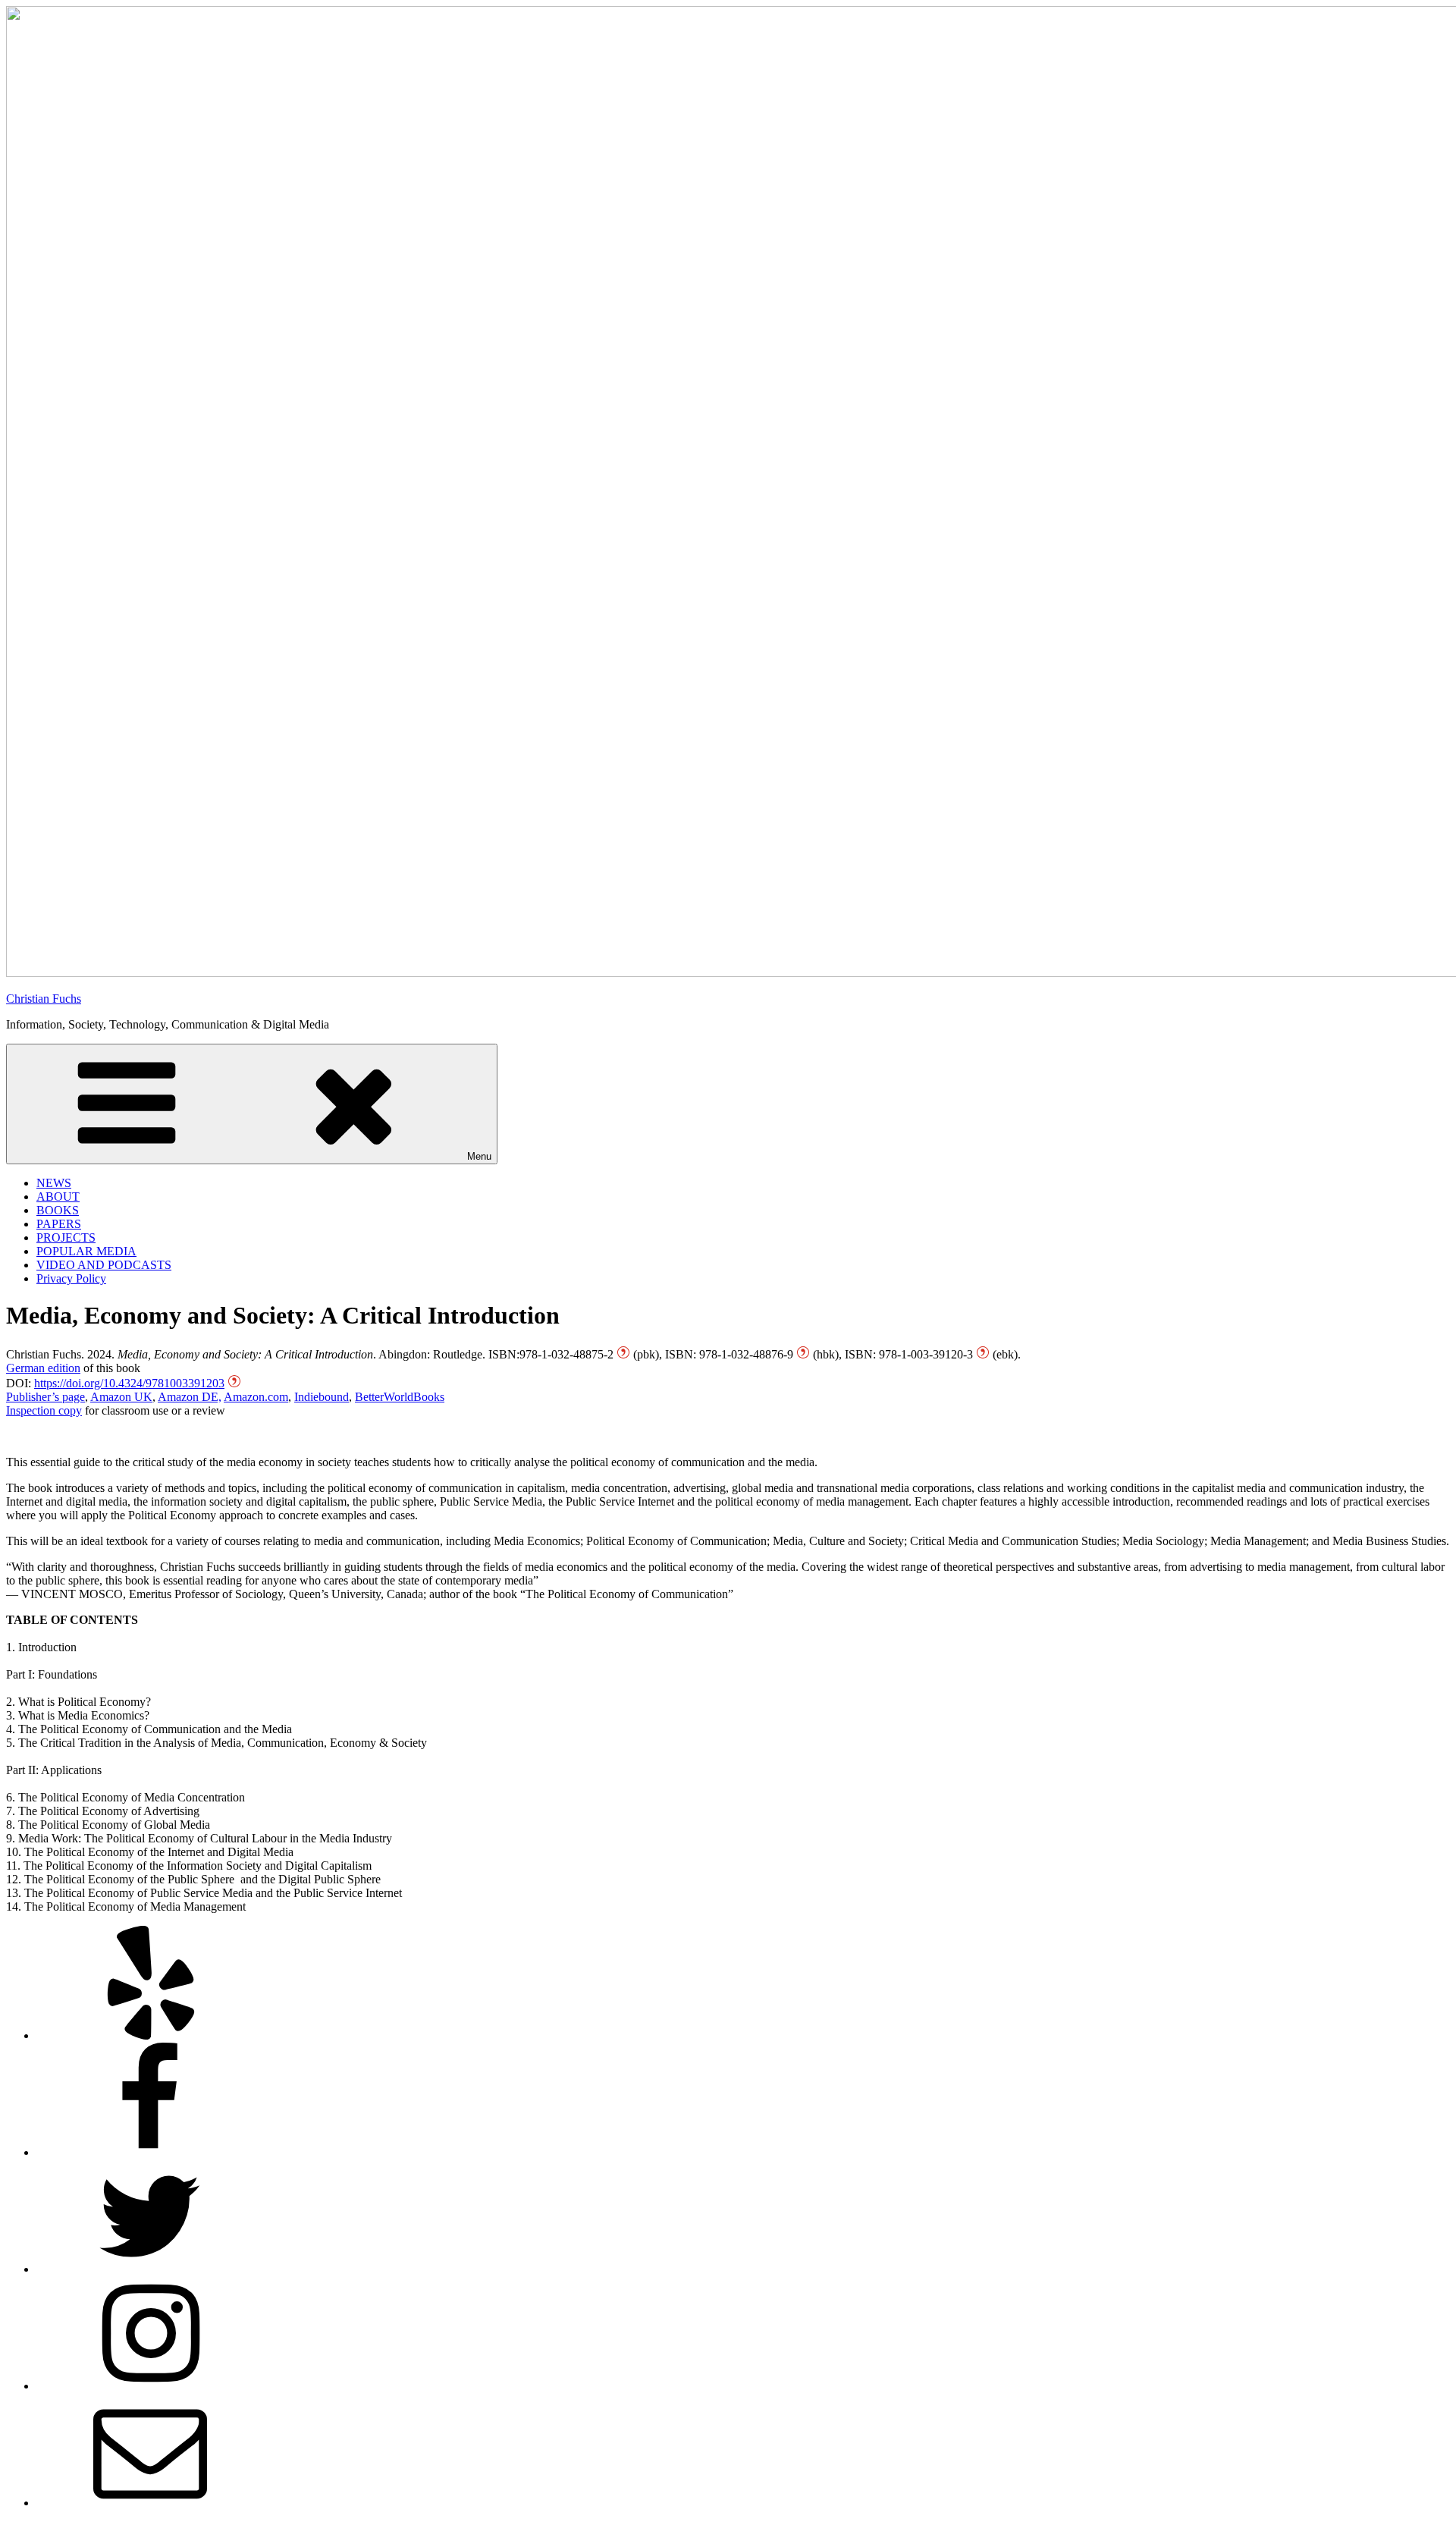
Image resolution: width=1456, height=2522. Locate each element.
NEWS (54, 1183)
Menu (479, 1156)
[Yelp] (150, 2035)
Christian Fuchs (44, 999)
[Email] (150, 2503)
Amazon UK (121, 1397)
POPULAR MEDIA (86, 1251)
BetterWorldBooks (400, 1397)
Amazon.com (256, 1397)
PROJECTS (66, 1237)
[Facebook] (150, 2152)
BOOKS (58, 1210)
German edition (43, 1368)
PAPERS (59, 1224)
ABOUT (58, 1197)
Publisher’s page (45, 1397)
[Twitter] (150, 2269)
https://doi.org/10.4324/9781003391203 (129, 1383)
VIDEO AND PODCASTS (104, 1265)
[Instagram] (150, 2386)
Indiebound (322, 1397)
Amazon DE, (190, 1397)
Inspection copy (44, 1410)
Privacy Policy (71, 1278)
